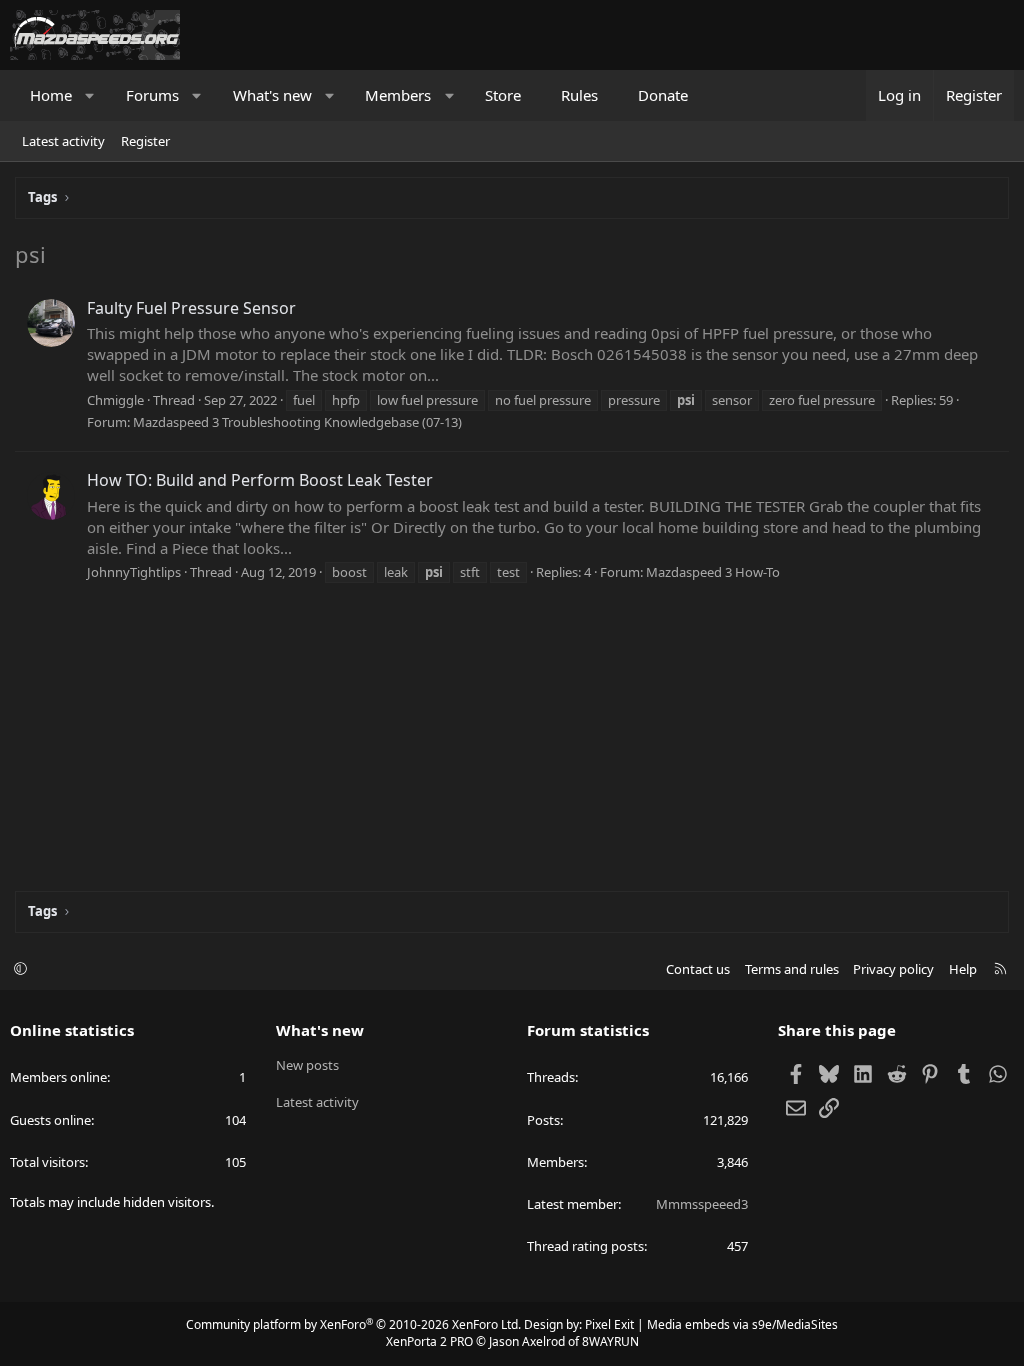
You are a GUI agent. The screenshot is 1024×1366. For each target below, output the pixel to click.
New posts (307, 1065)
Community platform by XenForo (353, 1324)
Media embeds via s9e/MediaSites (742, 1324)
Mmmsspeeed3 (702, 1204)
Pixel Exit (609, 1324)
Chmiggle (115, 400)
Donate (663, 95)
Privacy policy (893, 969)
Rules (579, 95)
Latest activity (63, 141)
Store (503, 95)
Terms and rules (792, 969)
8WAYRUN (610, 1341)
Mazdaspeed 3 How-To (713, 572)
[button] (90, 95)
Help (963, 969)
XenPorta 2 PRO (429, 1341)
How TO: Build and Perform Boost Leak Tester (260, 480)
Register (145, 141)
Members (398, 95)
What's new (272, 95)
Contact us (698, 969)
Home (51, 95)
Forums (152, 95)
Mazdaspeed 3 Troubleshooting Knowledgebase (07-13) (297, 422)
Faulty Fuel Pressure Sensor (191, 308)
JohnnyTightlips (134, 572)
